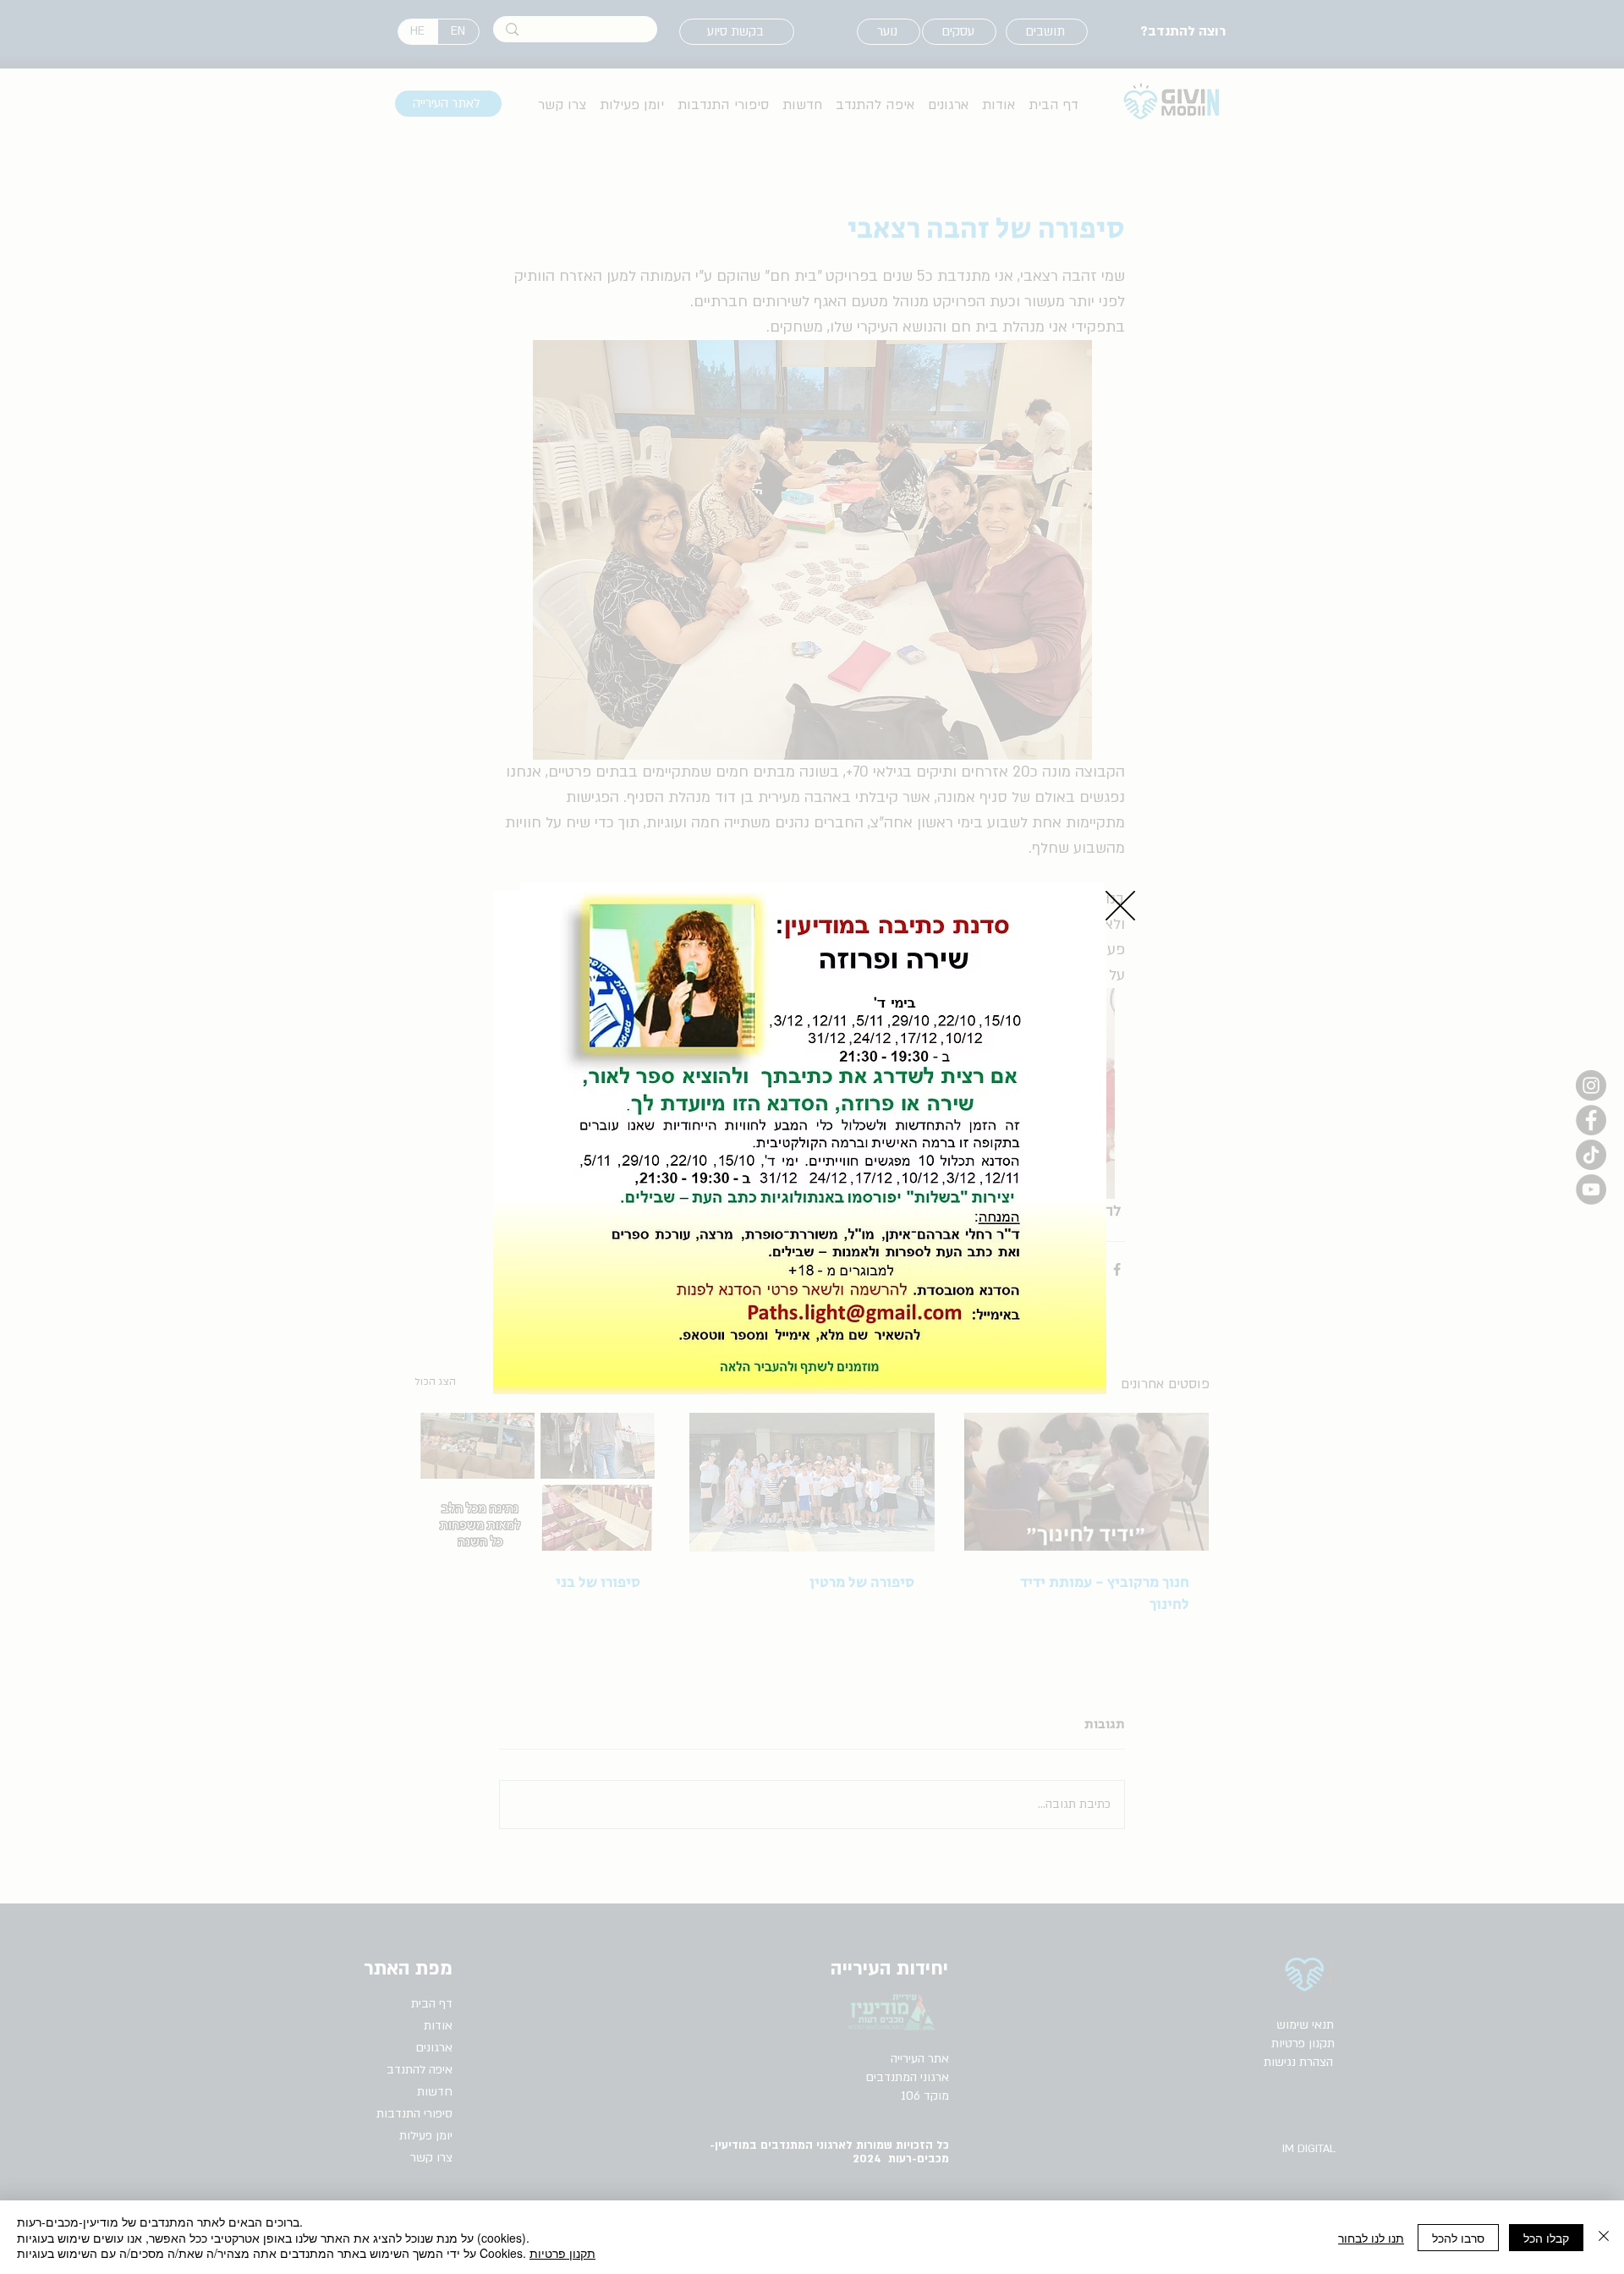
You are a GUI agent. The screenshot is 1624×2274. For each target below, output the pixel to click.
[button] (1120, 906)
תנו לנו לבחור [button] (1371, 2238)
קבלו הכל (1546, 2238)
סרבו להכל (1458, 2238)
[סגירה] (1604, 2237)
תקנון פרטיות (562, 2253)
